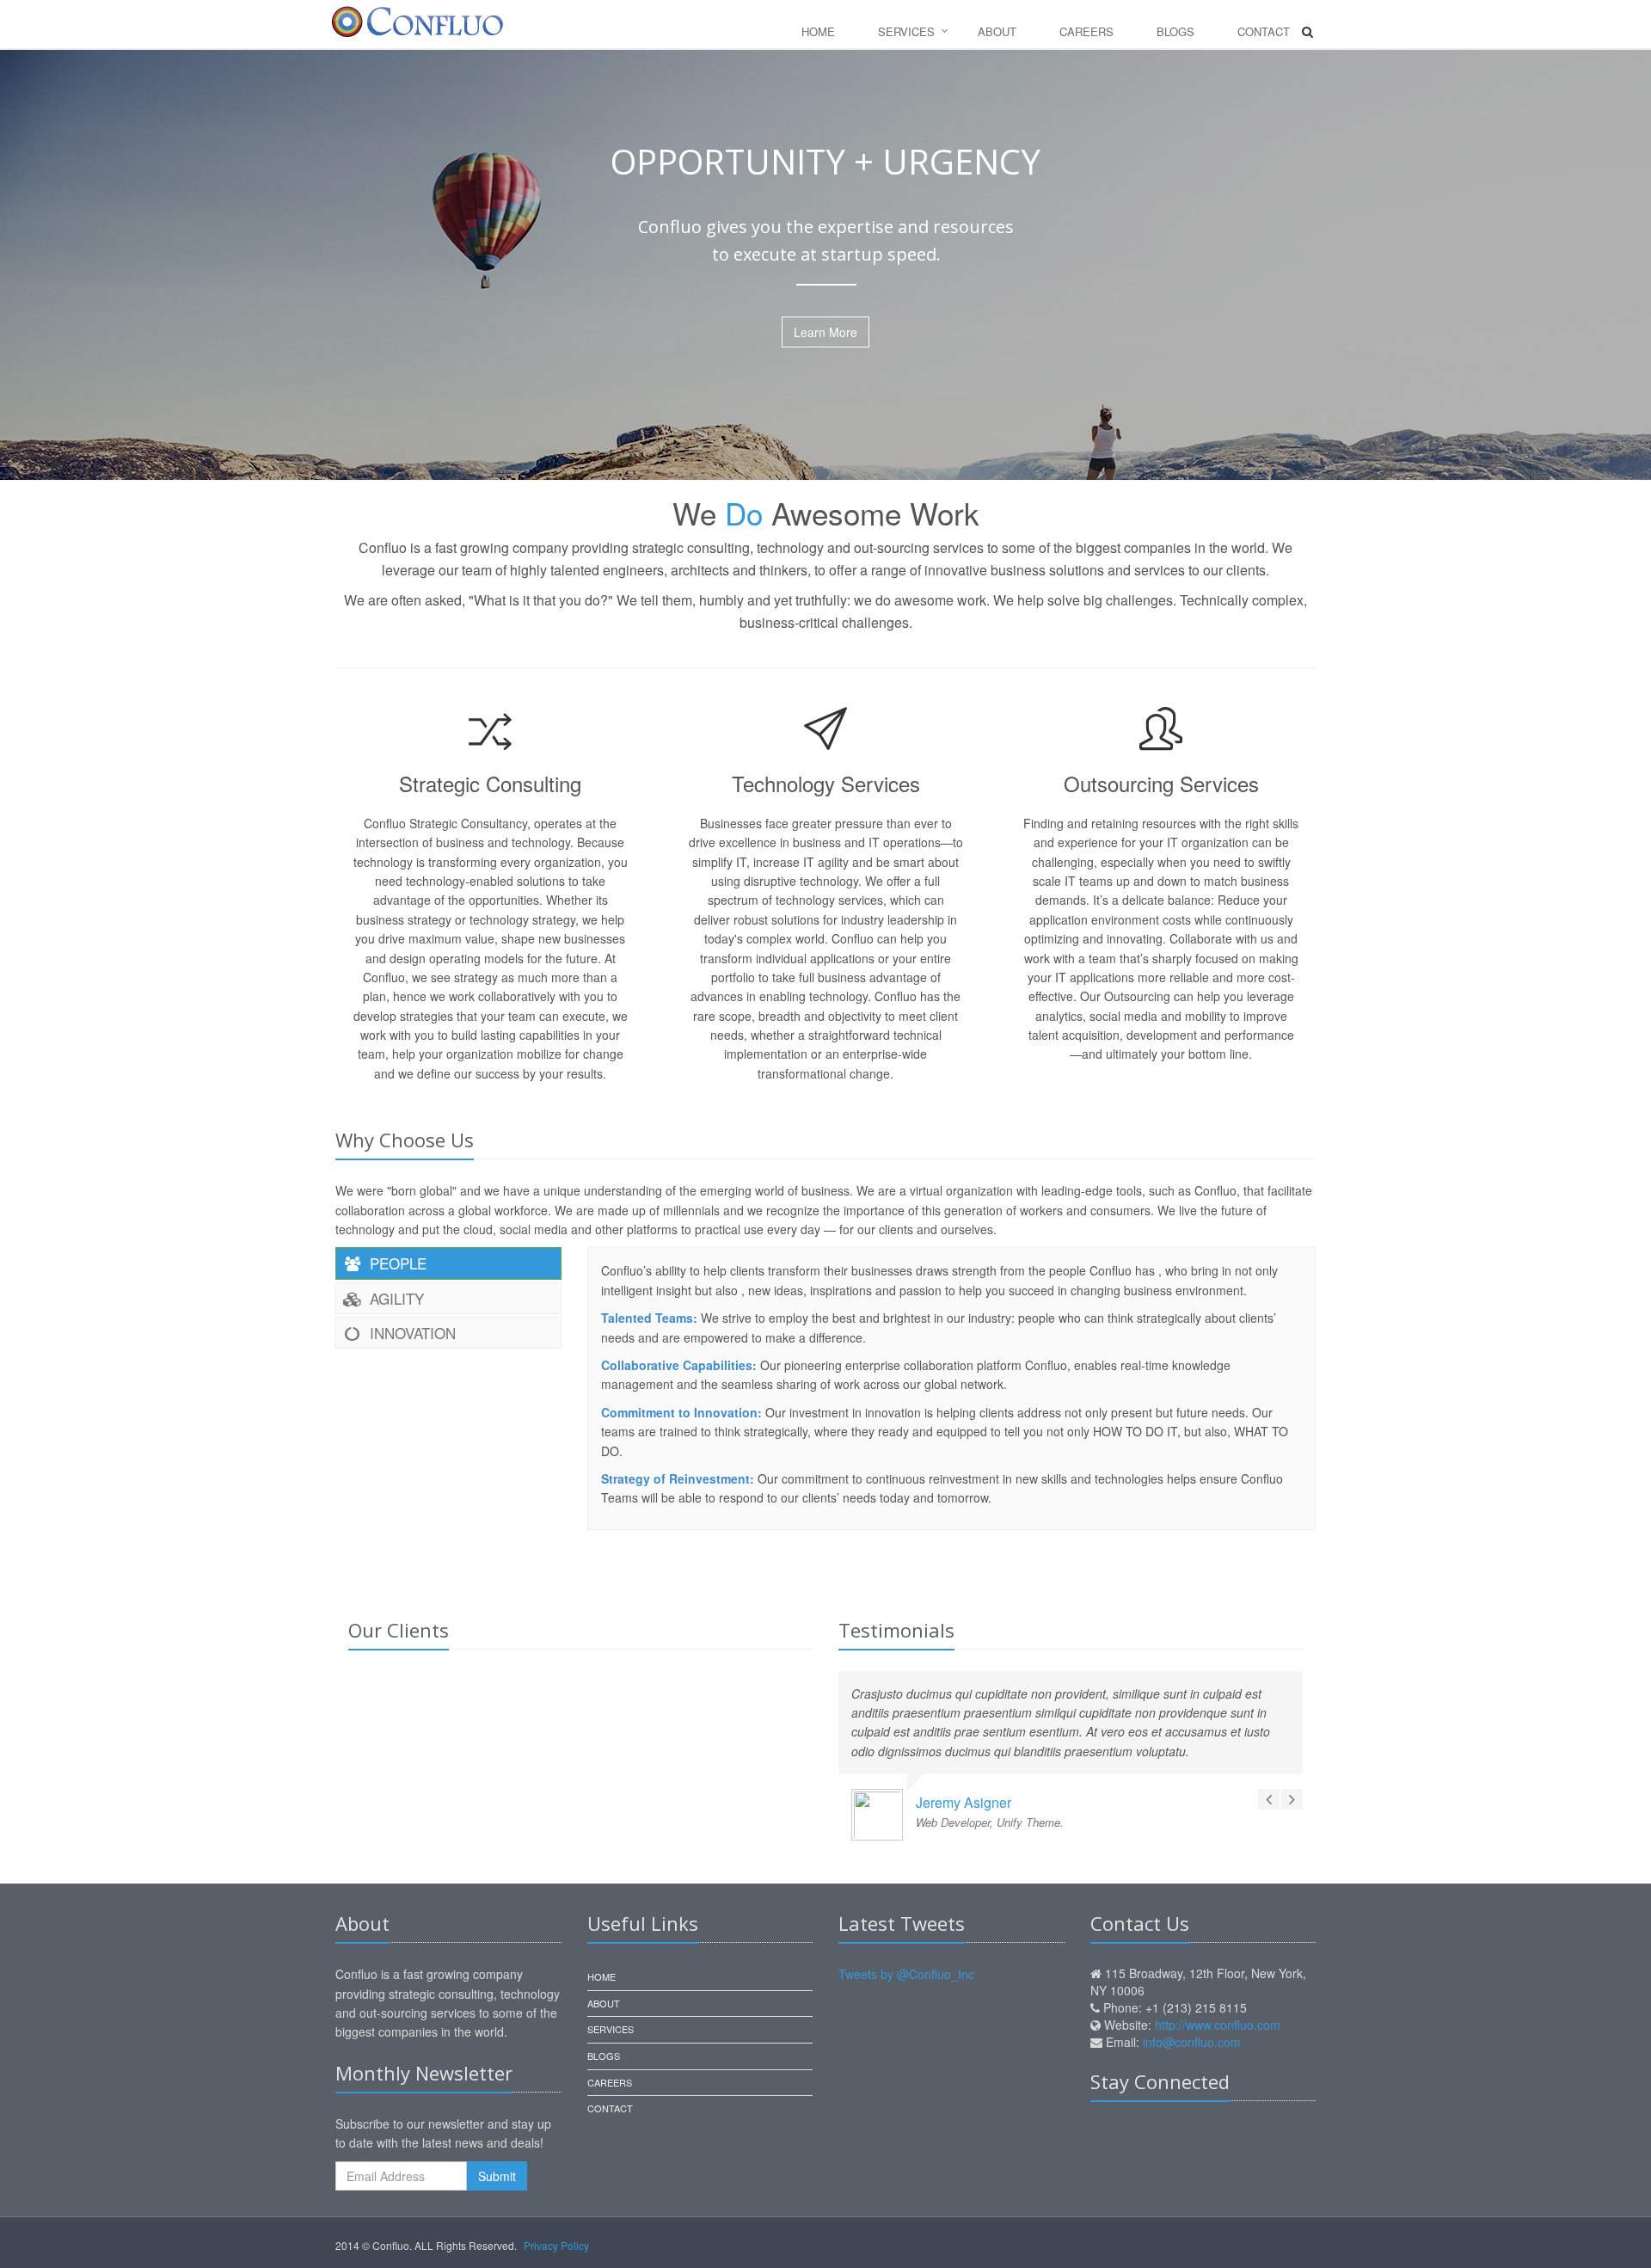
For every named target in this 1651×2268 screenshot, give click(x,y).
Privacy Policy (556, 2245)
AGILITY (395, 1298)
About (997, 31)
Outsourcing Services (1161, 783)
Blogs (1175, 31)
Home (818, 31)
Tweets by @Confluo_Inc (906, 1974)
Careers (1086, 31)
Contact (1264, 31)
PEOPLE (396, 1263)
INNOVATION (411, 1333)
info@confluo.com (1192, 2042)
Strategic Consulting (490, 783)
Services (906, 31)
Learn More (825, 332)
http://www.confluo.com (1218, 2025)
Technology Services (826, 783)
